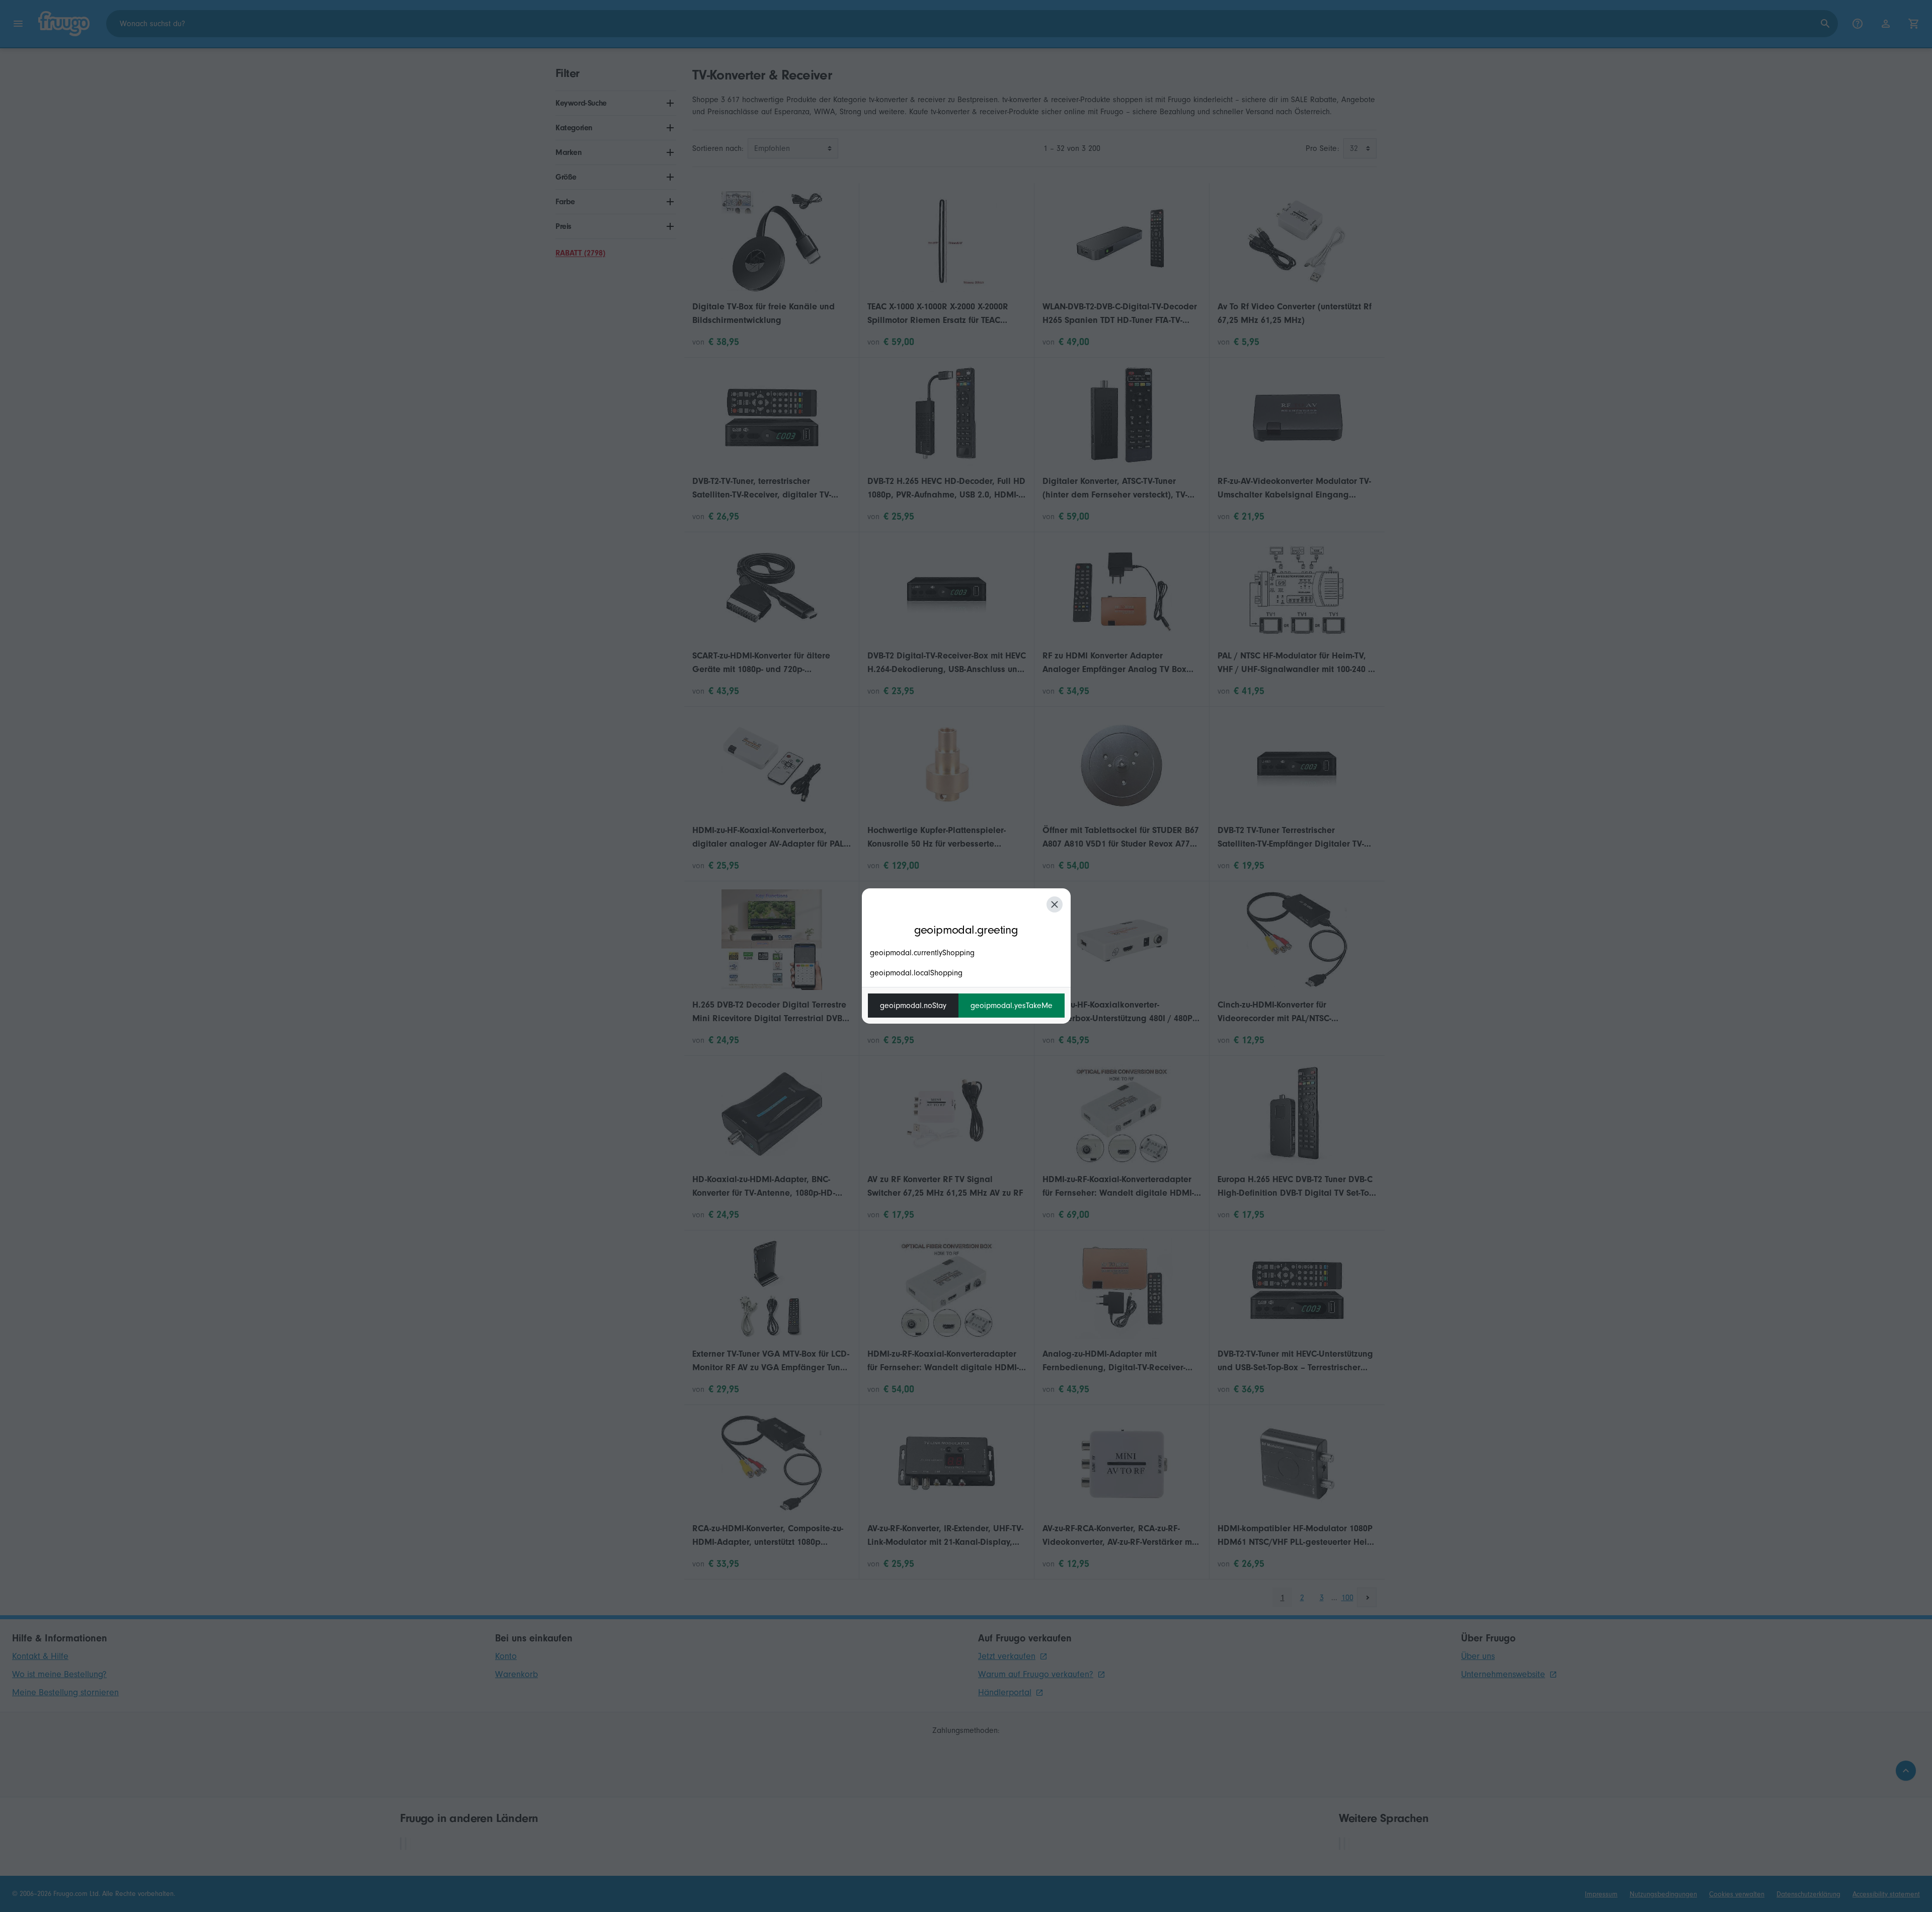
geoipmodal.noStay (913, 1006)
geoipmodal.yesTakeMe (1012, 1006)
